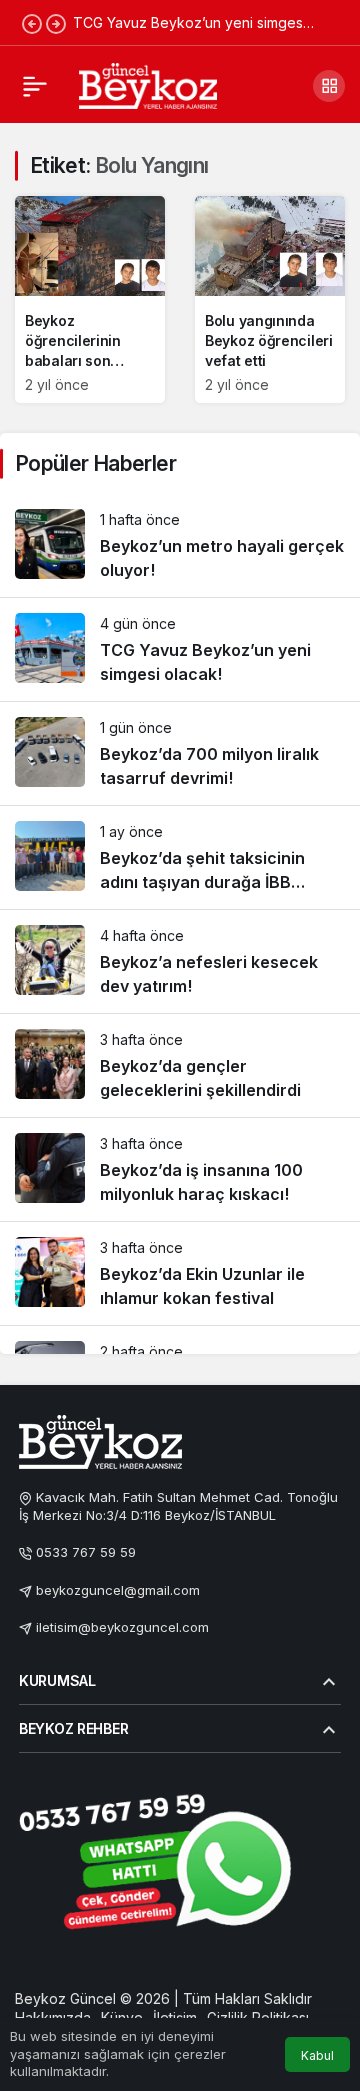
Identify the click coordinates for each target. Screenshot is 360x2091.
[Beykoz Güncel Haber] (148, 84)
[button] (329, 86)
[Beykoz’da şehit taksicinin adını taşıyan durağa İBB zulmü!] (180, 857)
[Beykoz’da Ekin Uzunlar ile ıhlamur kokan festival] (180, 1273)
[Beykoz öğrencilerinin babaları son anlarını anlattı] (90, 299)
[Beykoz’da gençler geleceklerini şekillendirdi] (180, 1065)
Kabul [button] (317, 2055)
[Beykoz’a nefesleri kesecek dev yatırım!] (180, 961)
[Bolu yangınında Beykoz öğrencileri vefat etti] (270, 299)
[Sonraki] (56, 23)
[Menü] (35, 86)
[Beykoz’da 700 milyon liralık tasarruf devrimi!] (180, 753)
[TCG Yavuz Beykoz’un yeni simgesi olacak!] (180, 649)
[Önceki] (32, 23)
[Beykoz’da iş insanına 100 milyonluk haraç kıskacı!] (180, 1169)
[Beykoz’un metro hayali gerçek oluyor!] (180, 545)
